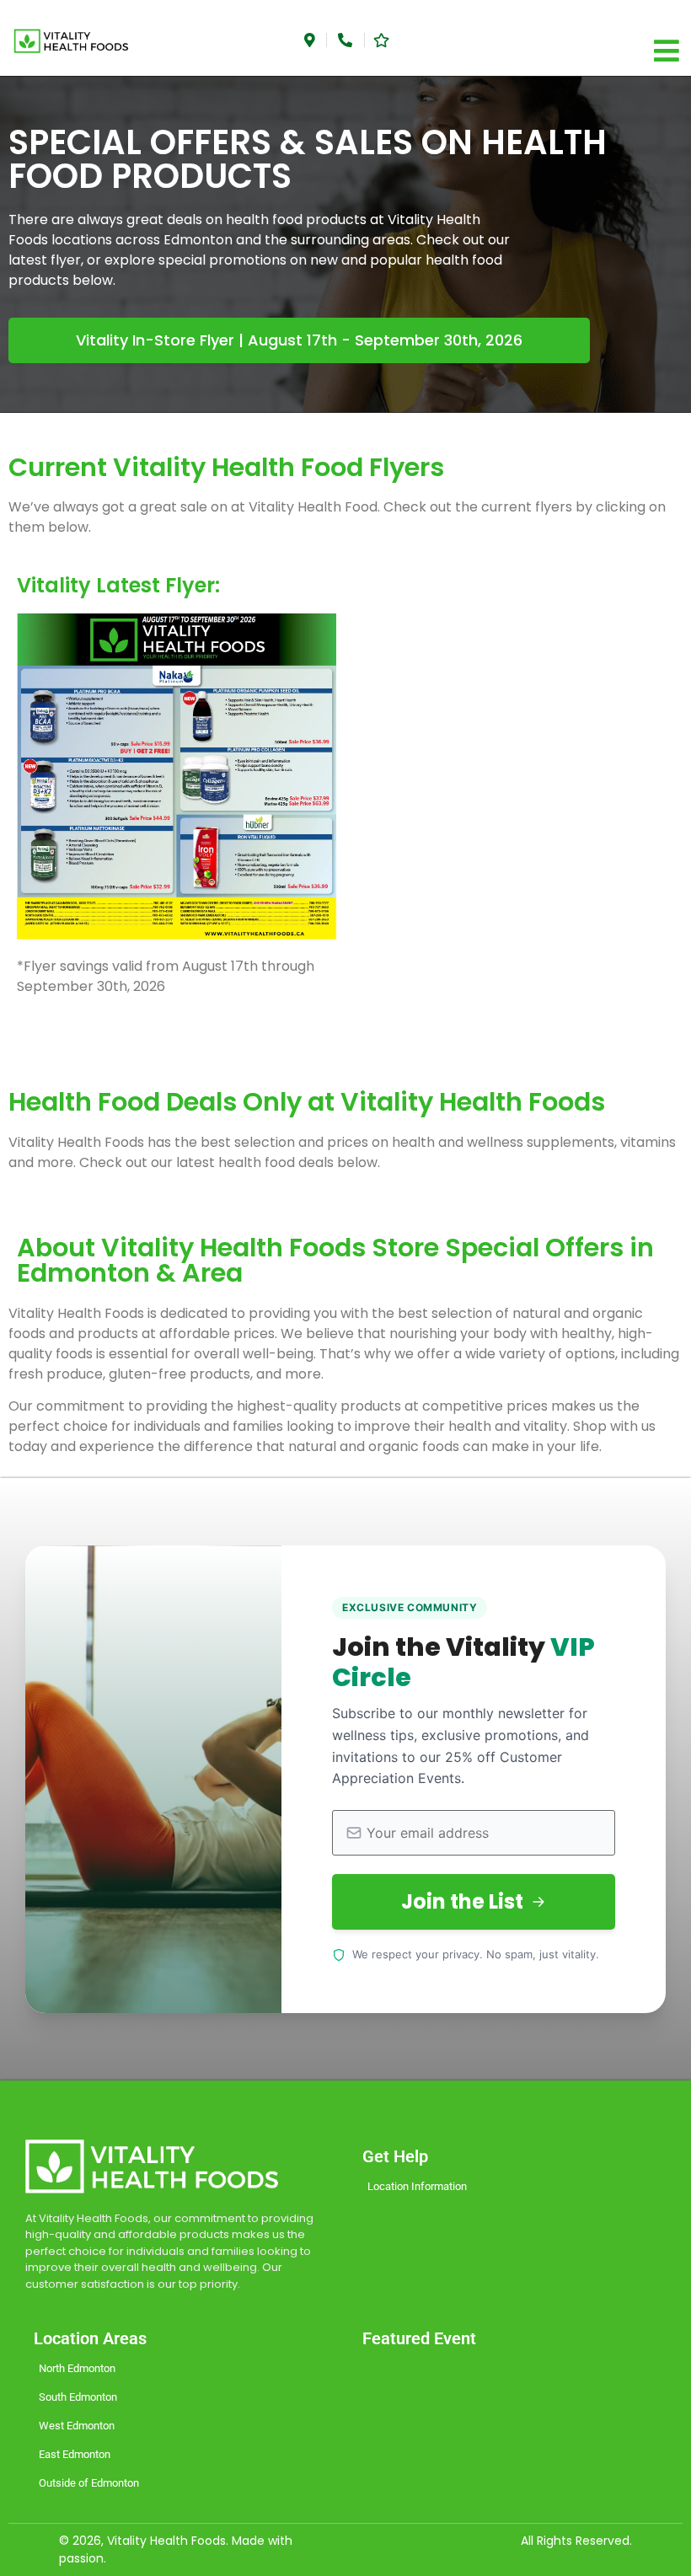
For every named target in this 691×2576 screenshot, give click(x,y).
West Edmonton (77, 2426)
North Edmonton (77, 2368)
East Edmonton (75, 2454)
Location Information (417, 2186)
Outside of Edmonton (89, 2483)
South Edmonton (78, 2397)
